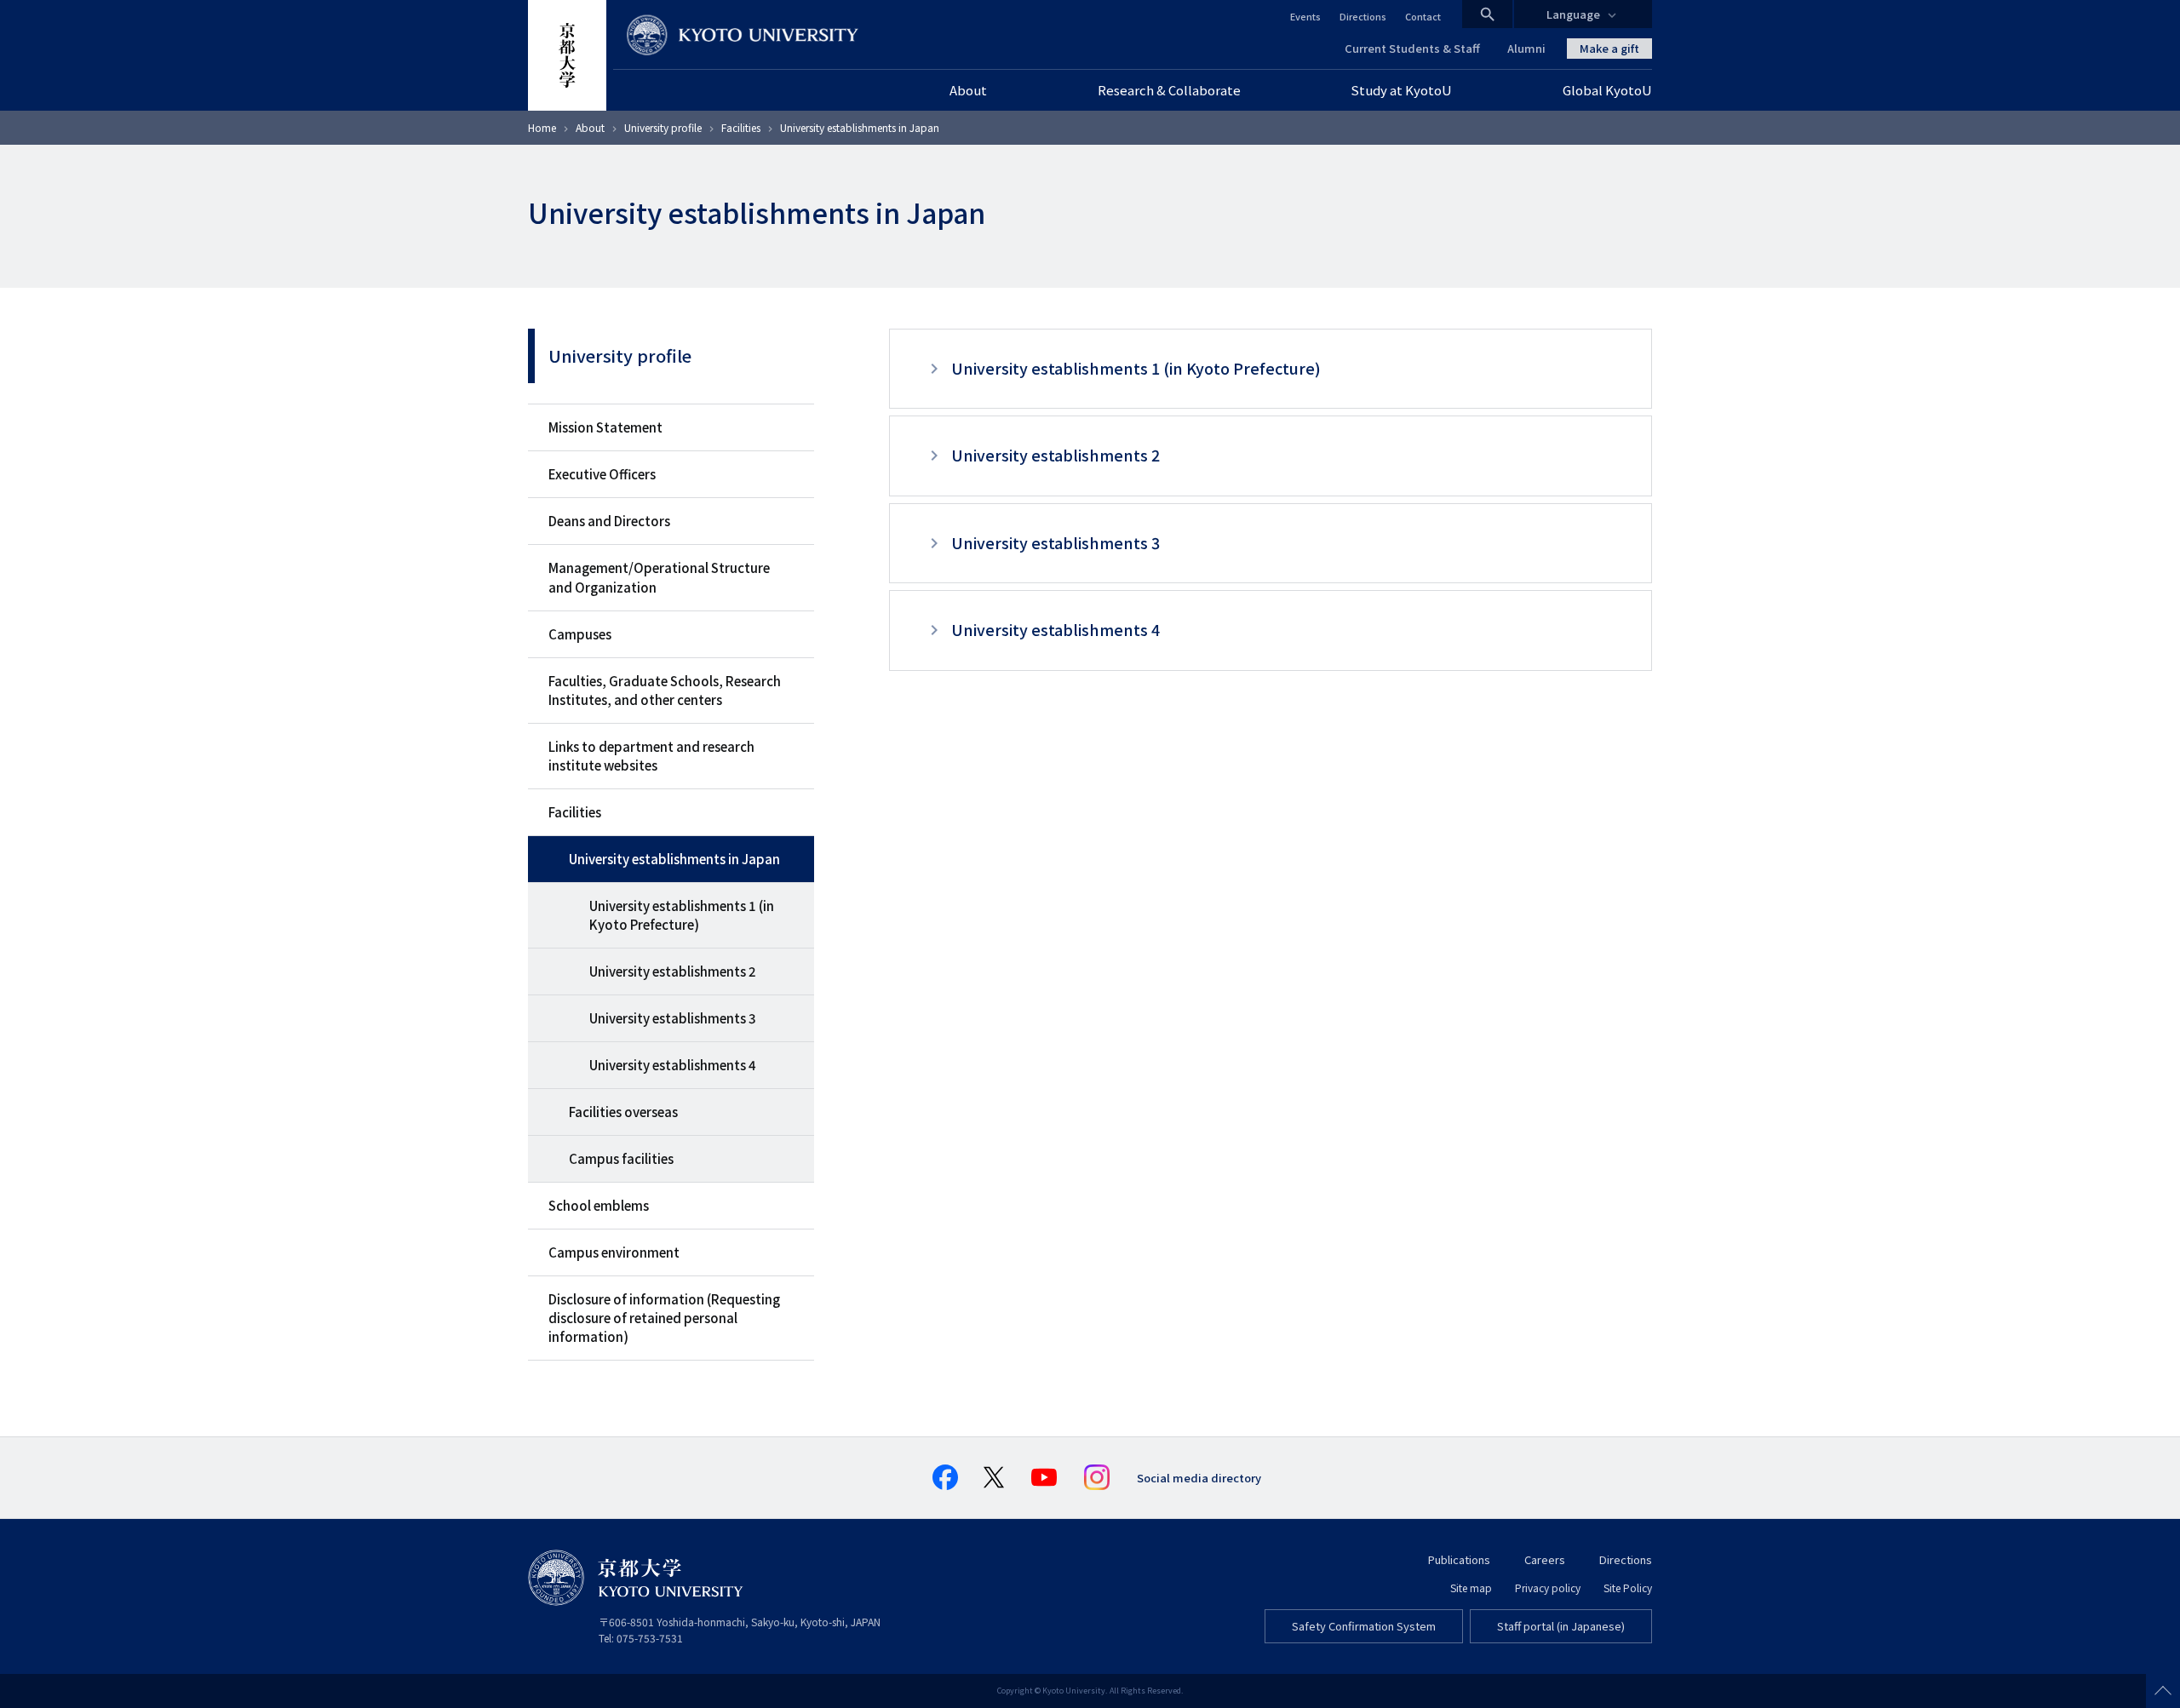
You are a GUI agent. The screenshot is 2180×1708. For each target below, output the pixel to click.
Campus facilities (621, 1158)
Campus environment (614, 1252)
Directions (1363, 16)
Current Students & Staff (1412, 48)
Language (1573, 14)
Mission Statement (605, 427)
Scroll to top (2163, 1691)
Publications (1459, 1559)
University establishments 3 (673, 1018)
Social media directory (1199, 1478)
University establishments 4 (673, 1065)
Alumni (1526, 48)
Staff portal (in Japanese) (1561, 1626)
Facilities (741, 127)
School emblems (599, 1205)
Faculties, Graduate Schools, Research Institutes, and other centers (665, 690)
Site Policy (1628, 1588)
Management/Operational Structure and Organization (659, 577)
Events (1305, 16)
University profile (663, 127)
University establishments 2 (673, 971)
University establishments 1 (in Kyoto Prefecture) (682, 915)
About (590, 127)
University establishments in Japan (674, 859)
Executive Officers (602, 474)
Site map (1471, 1588)
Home (542, 127)
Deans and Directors (609, 521)
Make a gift (1609, 48)
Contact (1423, 16)
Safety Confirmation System (1364, 1626)
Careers (1545, 1559)
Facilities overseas (623, 1112)
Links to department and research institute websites (651, 756)
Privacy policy (1548, 1588)
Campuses (580, 634)
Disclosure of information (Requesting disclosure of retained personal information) (664, 1318)
